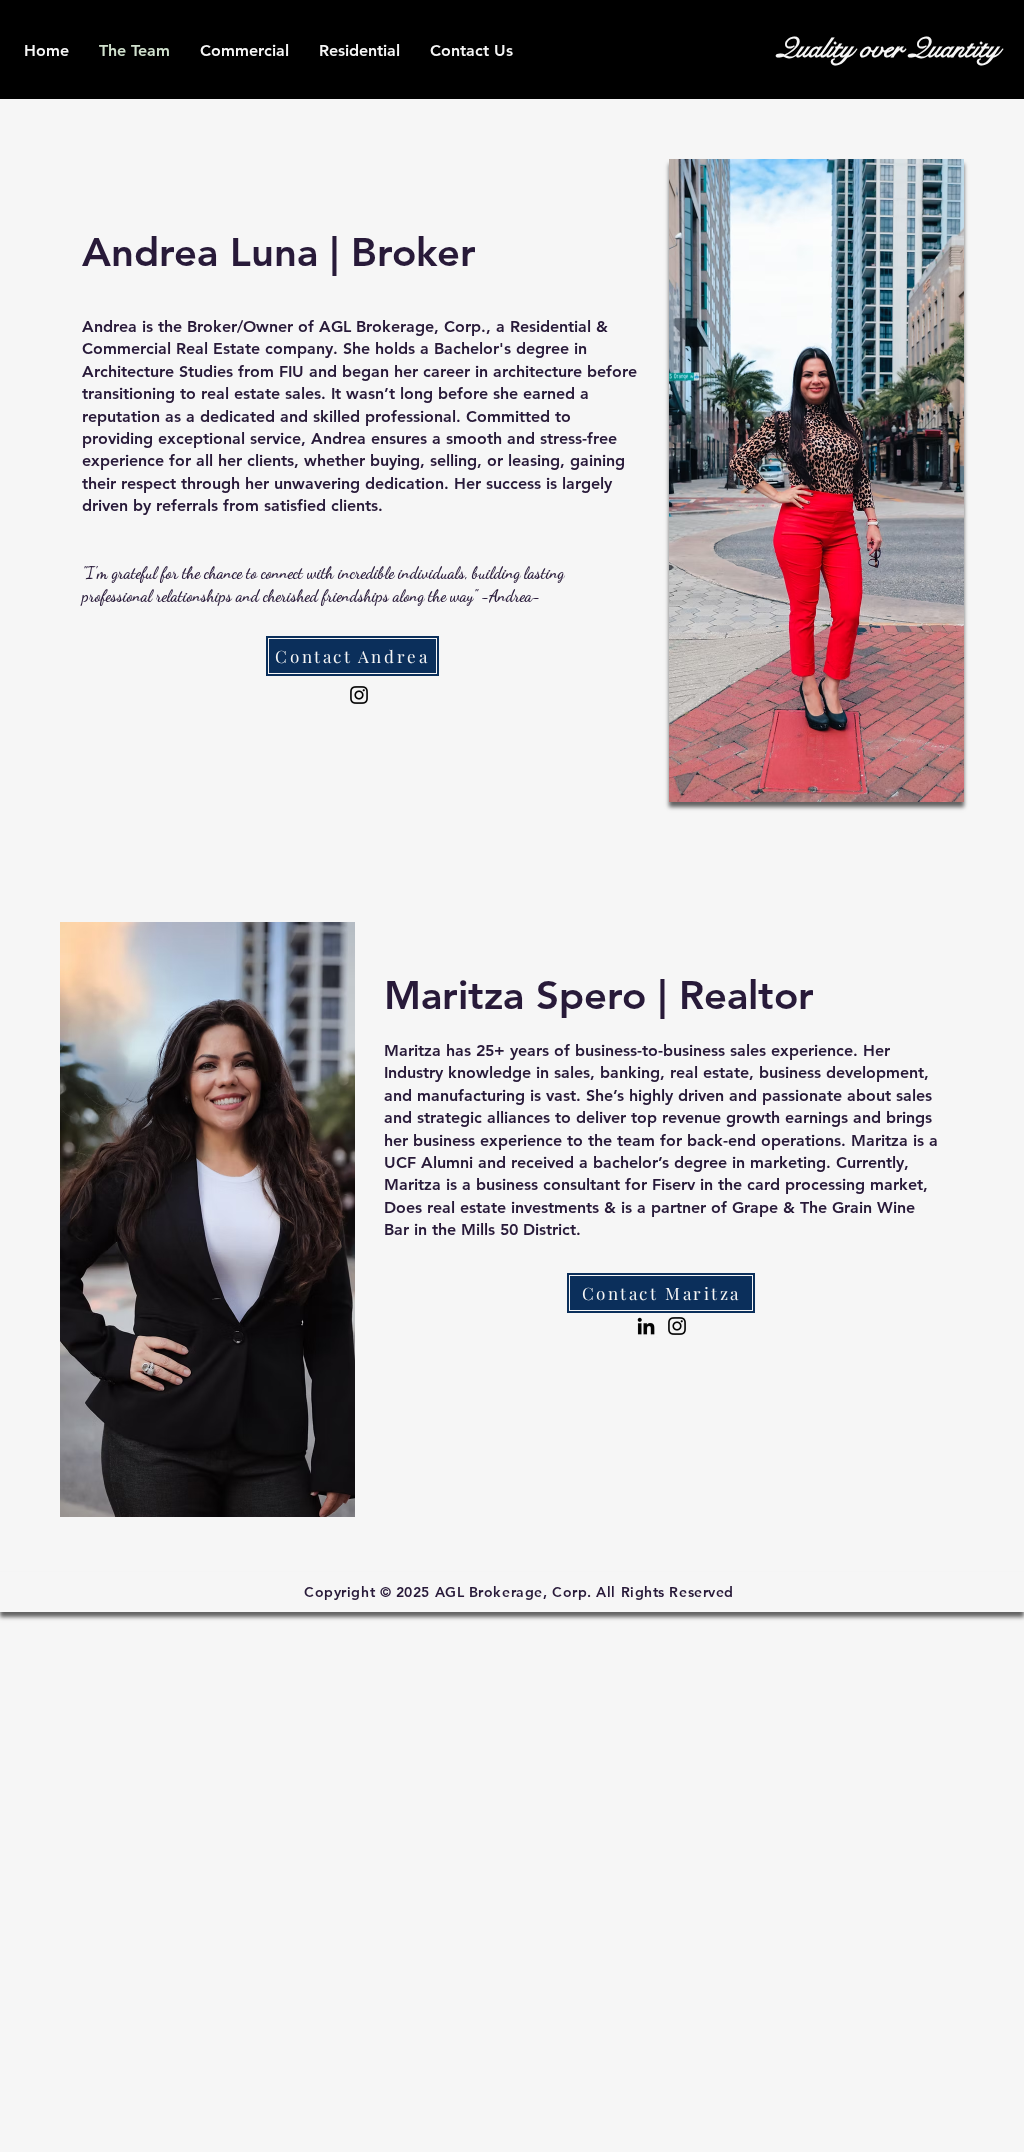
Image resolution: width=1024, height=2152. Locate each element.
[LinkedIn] (646, 1326)
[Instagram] (359, 695)
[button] (359, 51)
